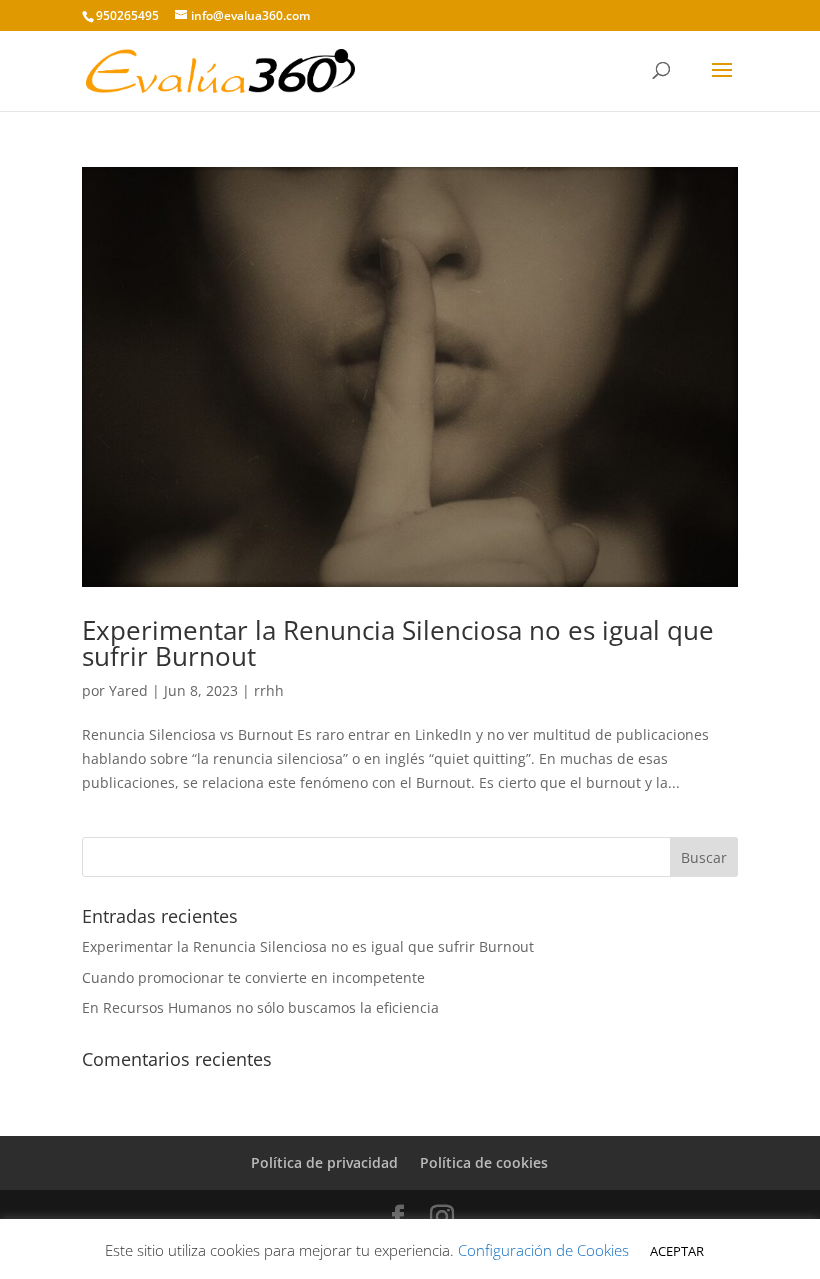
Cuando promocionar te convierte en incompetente (253, 977)
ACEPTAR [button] (677, 1251)
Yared (128, 690)
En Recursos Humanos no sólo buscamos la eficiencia (260, 1007)
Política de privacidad (324, 1162)
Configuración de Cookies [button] (543, 1250)
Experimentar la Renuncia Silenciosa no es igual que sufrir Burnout (398, 643)
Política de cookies (484, 1162)
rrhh (269, 690)
